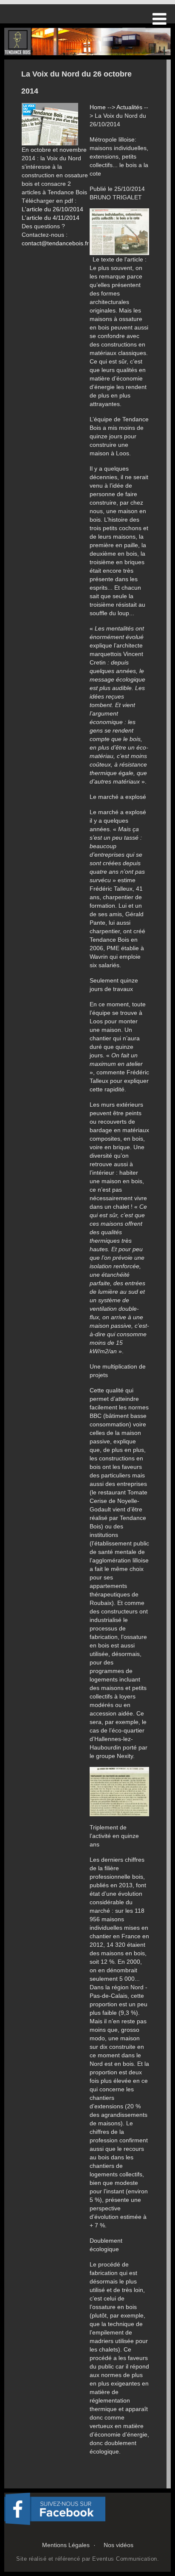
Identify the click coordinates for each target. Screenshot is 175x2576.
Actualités (129, 107)
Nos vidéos (119, 2545)
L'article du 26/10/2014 (52, 209)
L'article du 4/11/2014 (51, 218)
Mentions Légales (66, 2545)
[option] (87, 41)
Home (98, 107)
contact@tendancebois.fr (55, 243)
